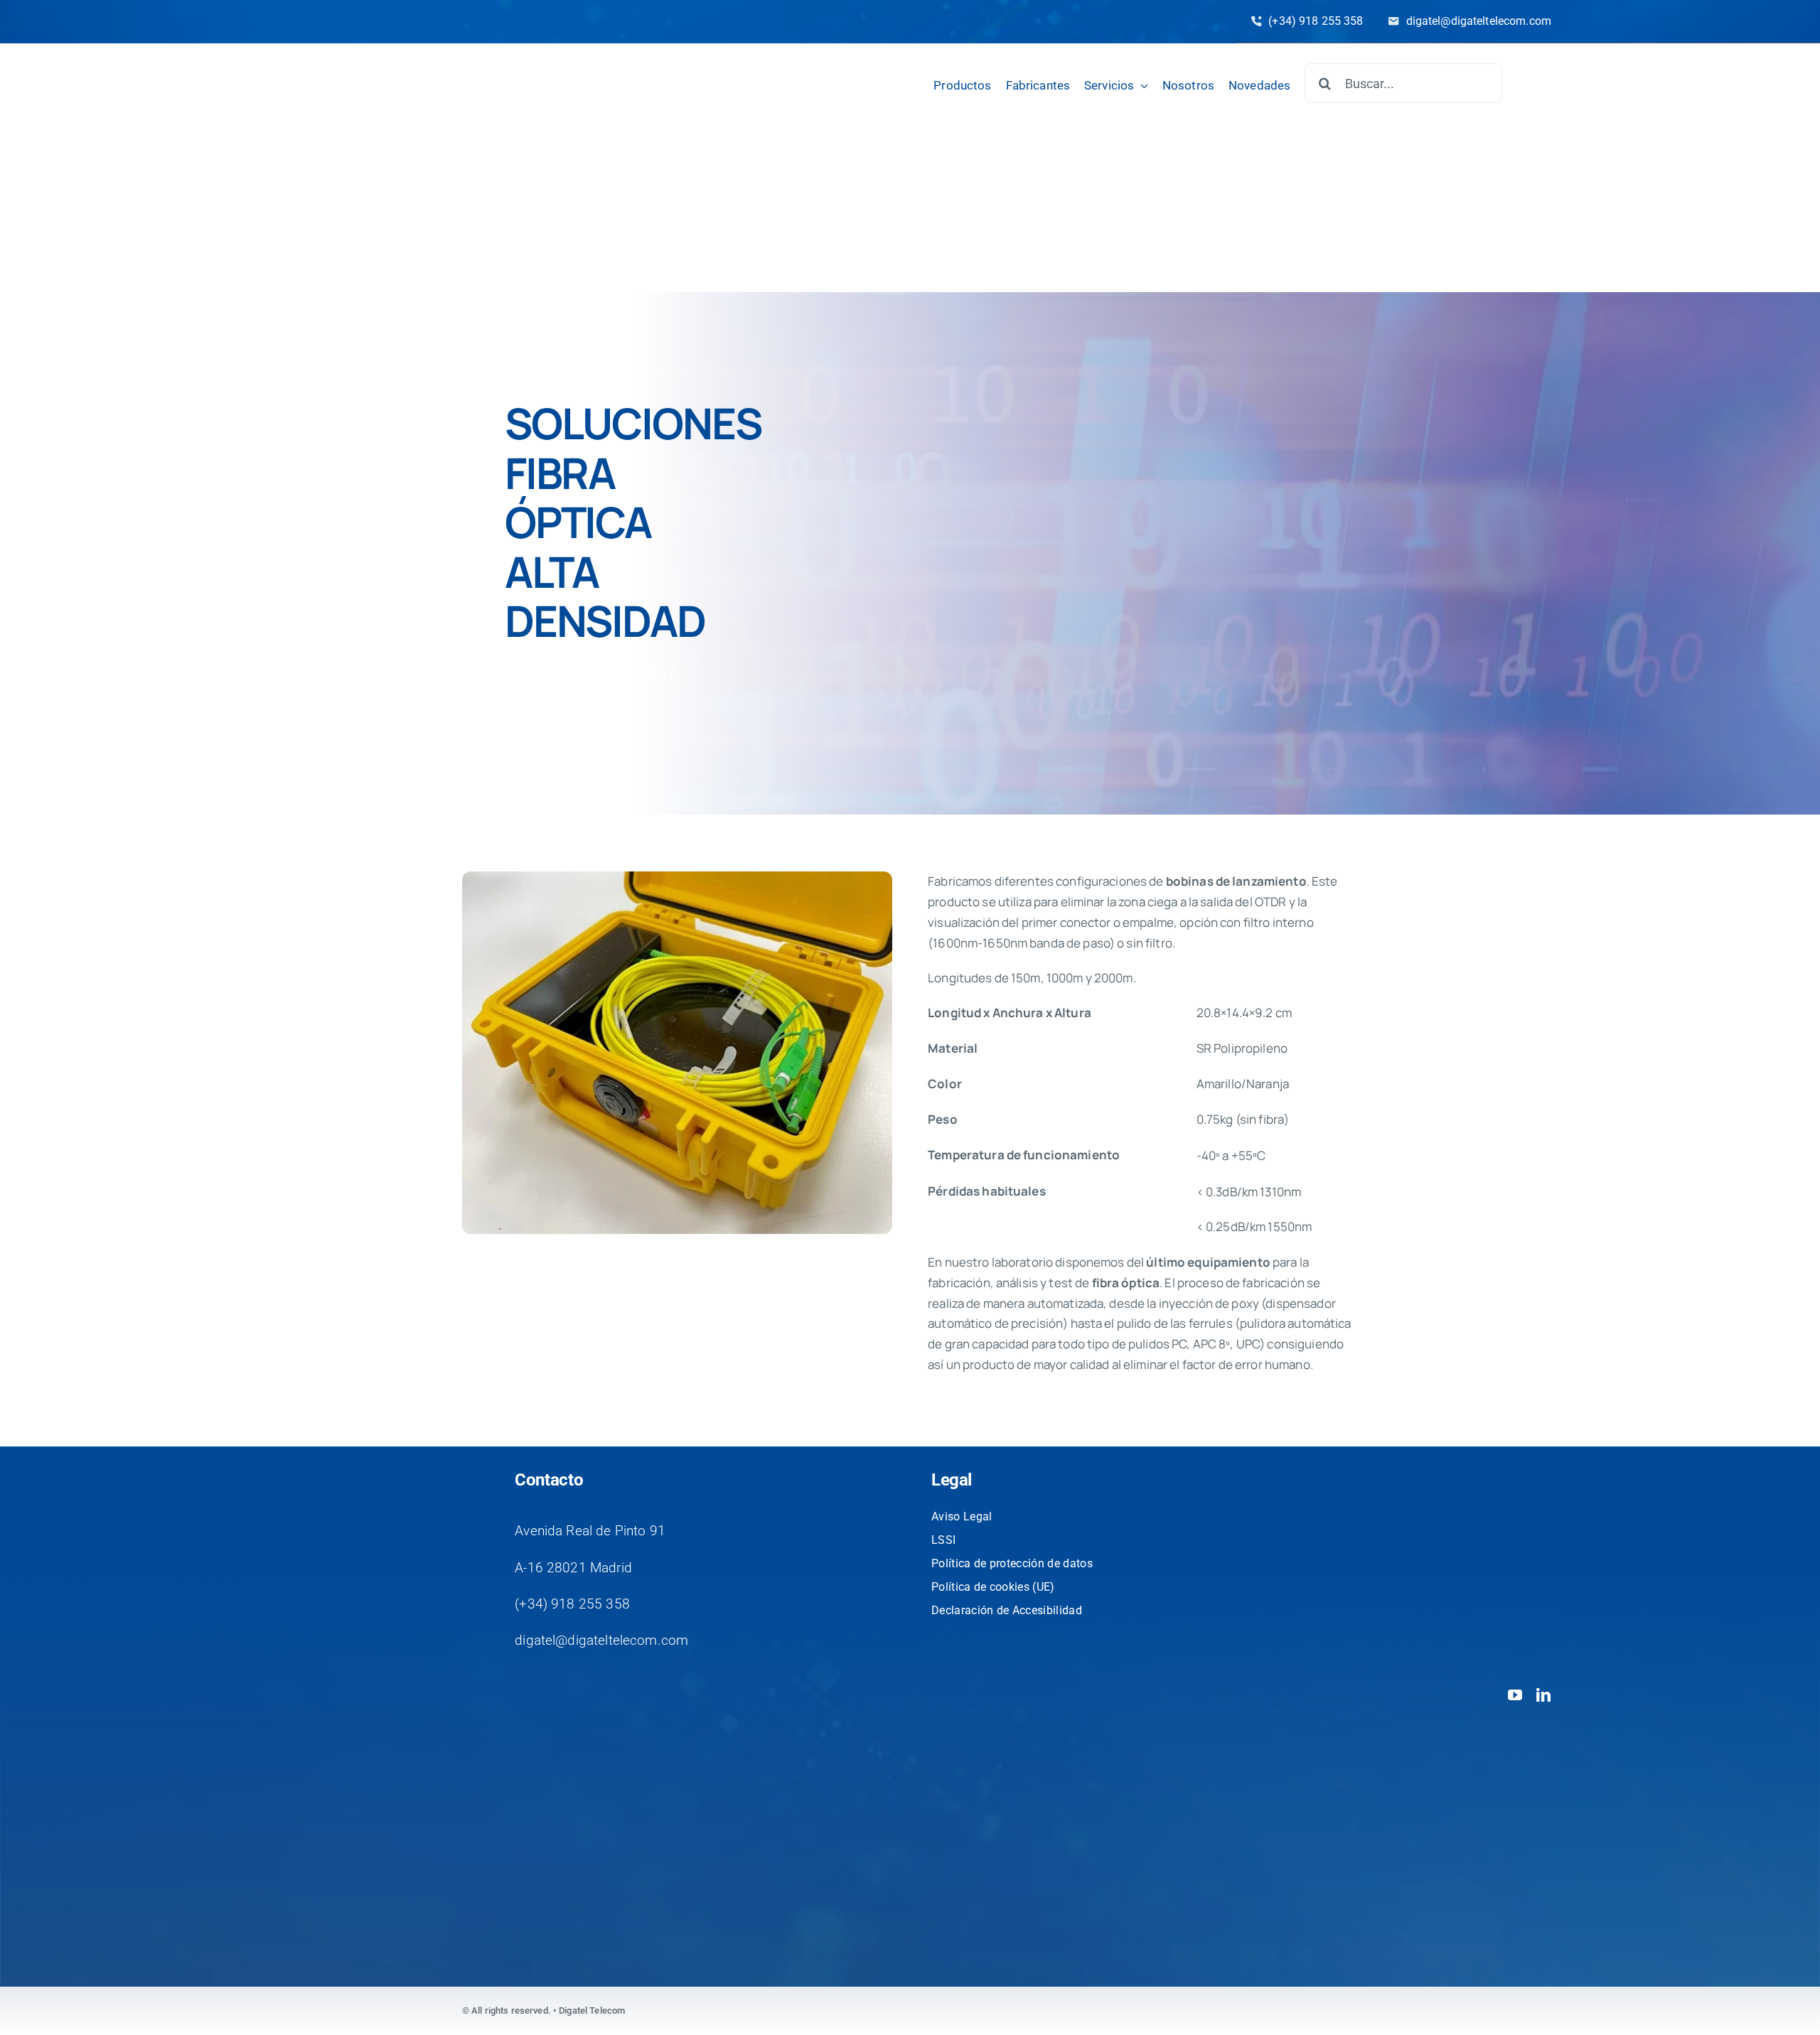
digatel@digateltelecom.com (601, 1640)
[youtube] (1515, 1695)
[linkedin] (1543, 1695)
